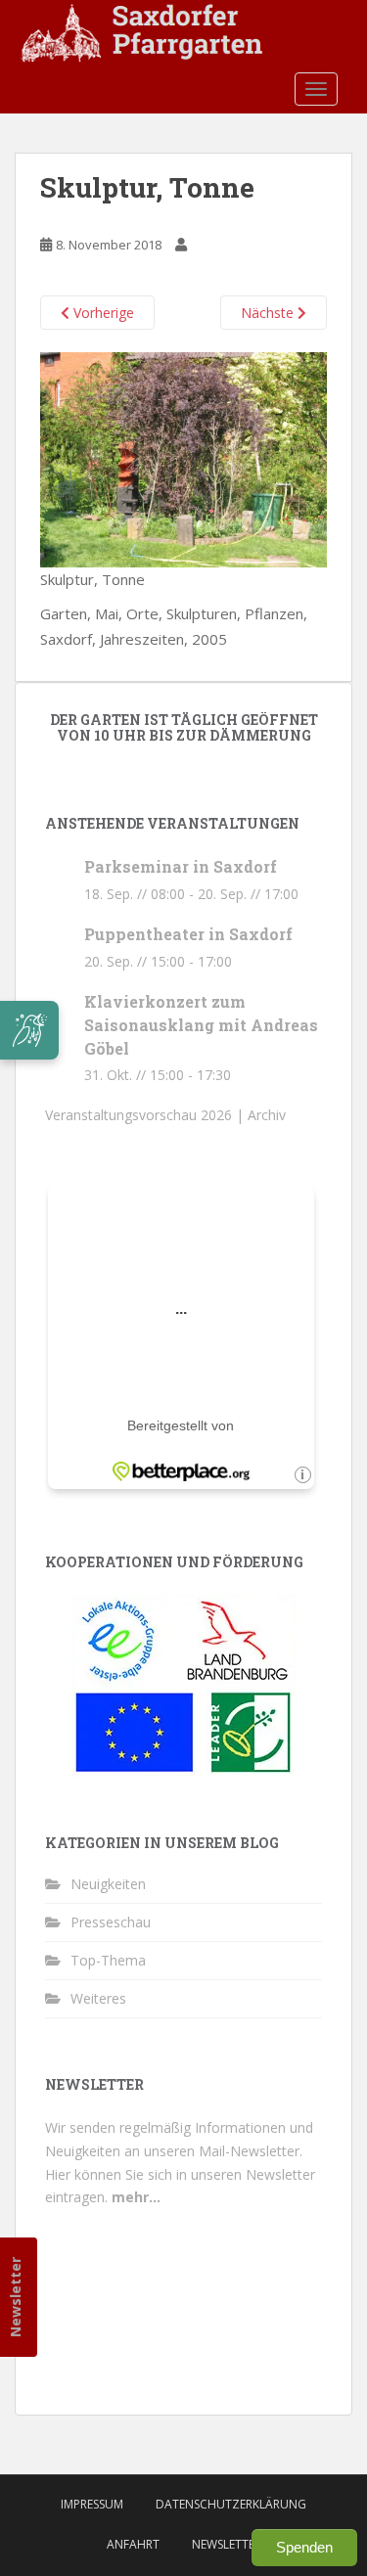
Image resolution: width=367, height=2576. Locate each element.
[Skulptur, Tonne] (183, 458)
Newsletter (15, 2297)
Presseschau (111, 1922)
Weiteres (98, 1998)
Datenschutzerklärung (231, 2504)
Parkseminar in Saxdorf (181, 866)
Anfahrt (133, 2544)
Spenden (304, 2547)
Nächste (269, 313)
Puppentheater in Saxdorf (188, 934)
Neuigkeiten (108, 1884)
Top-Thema (108, 1960)
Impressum (92, 2504)
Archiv (267, 1115)
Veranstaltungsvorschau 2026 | (146, 1115)
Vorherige (102, 313)
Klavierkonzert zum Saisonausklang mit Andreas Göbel (201, 1025)
